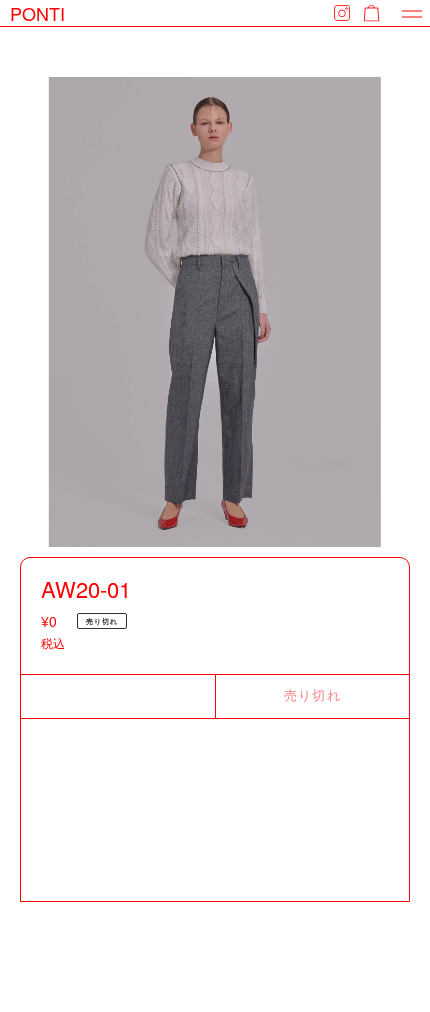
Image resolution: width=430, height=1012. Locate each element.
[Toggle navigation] (412, 13)
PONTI (37, 13)
